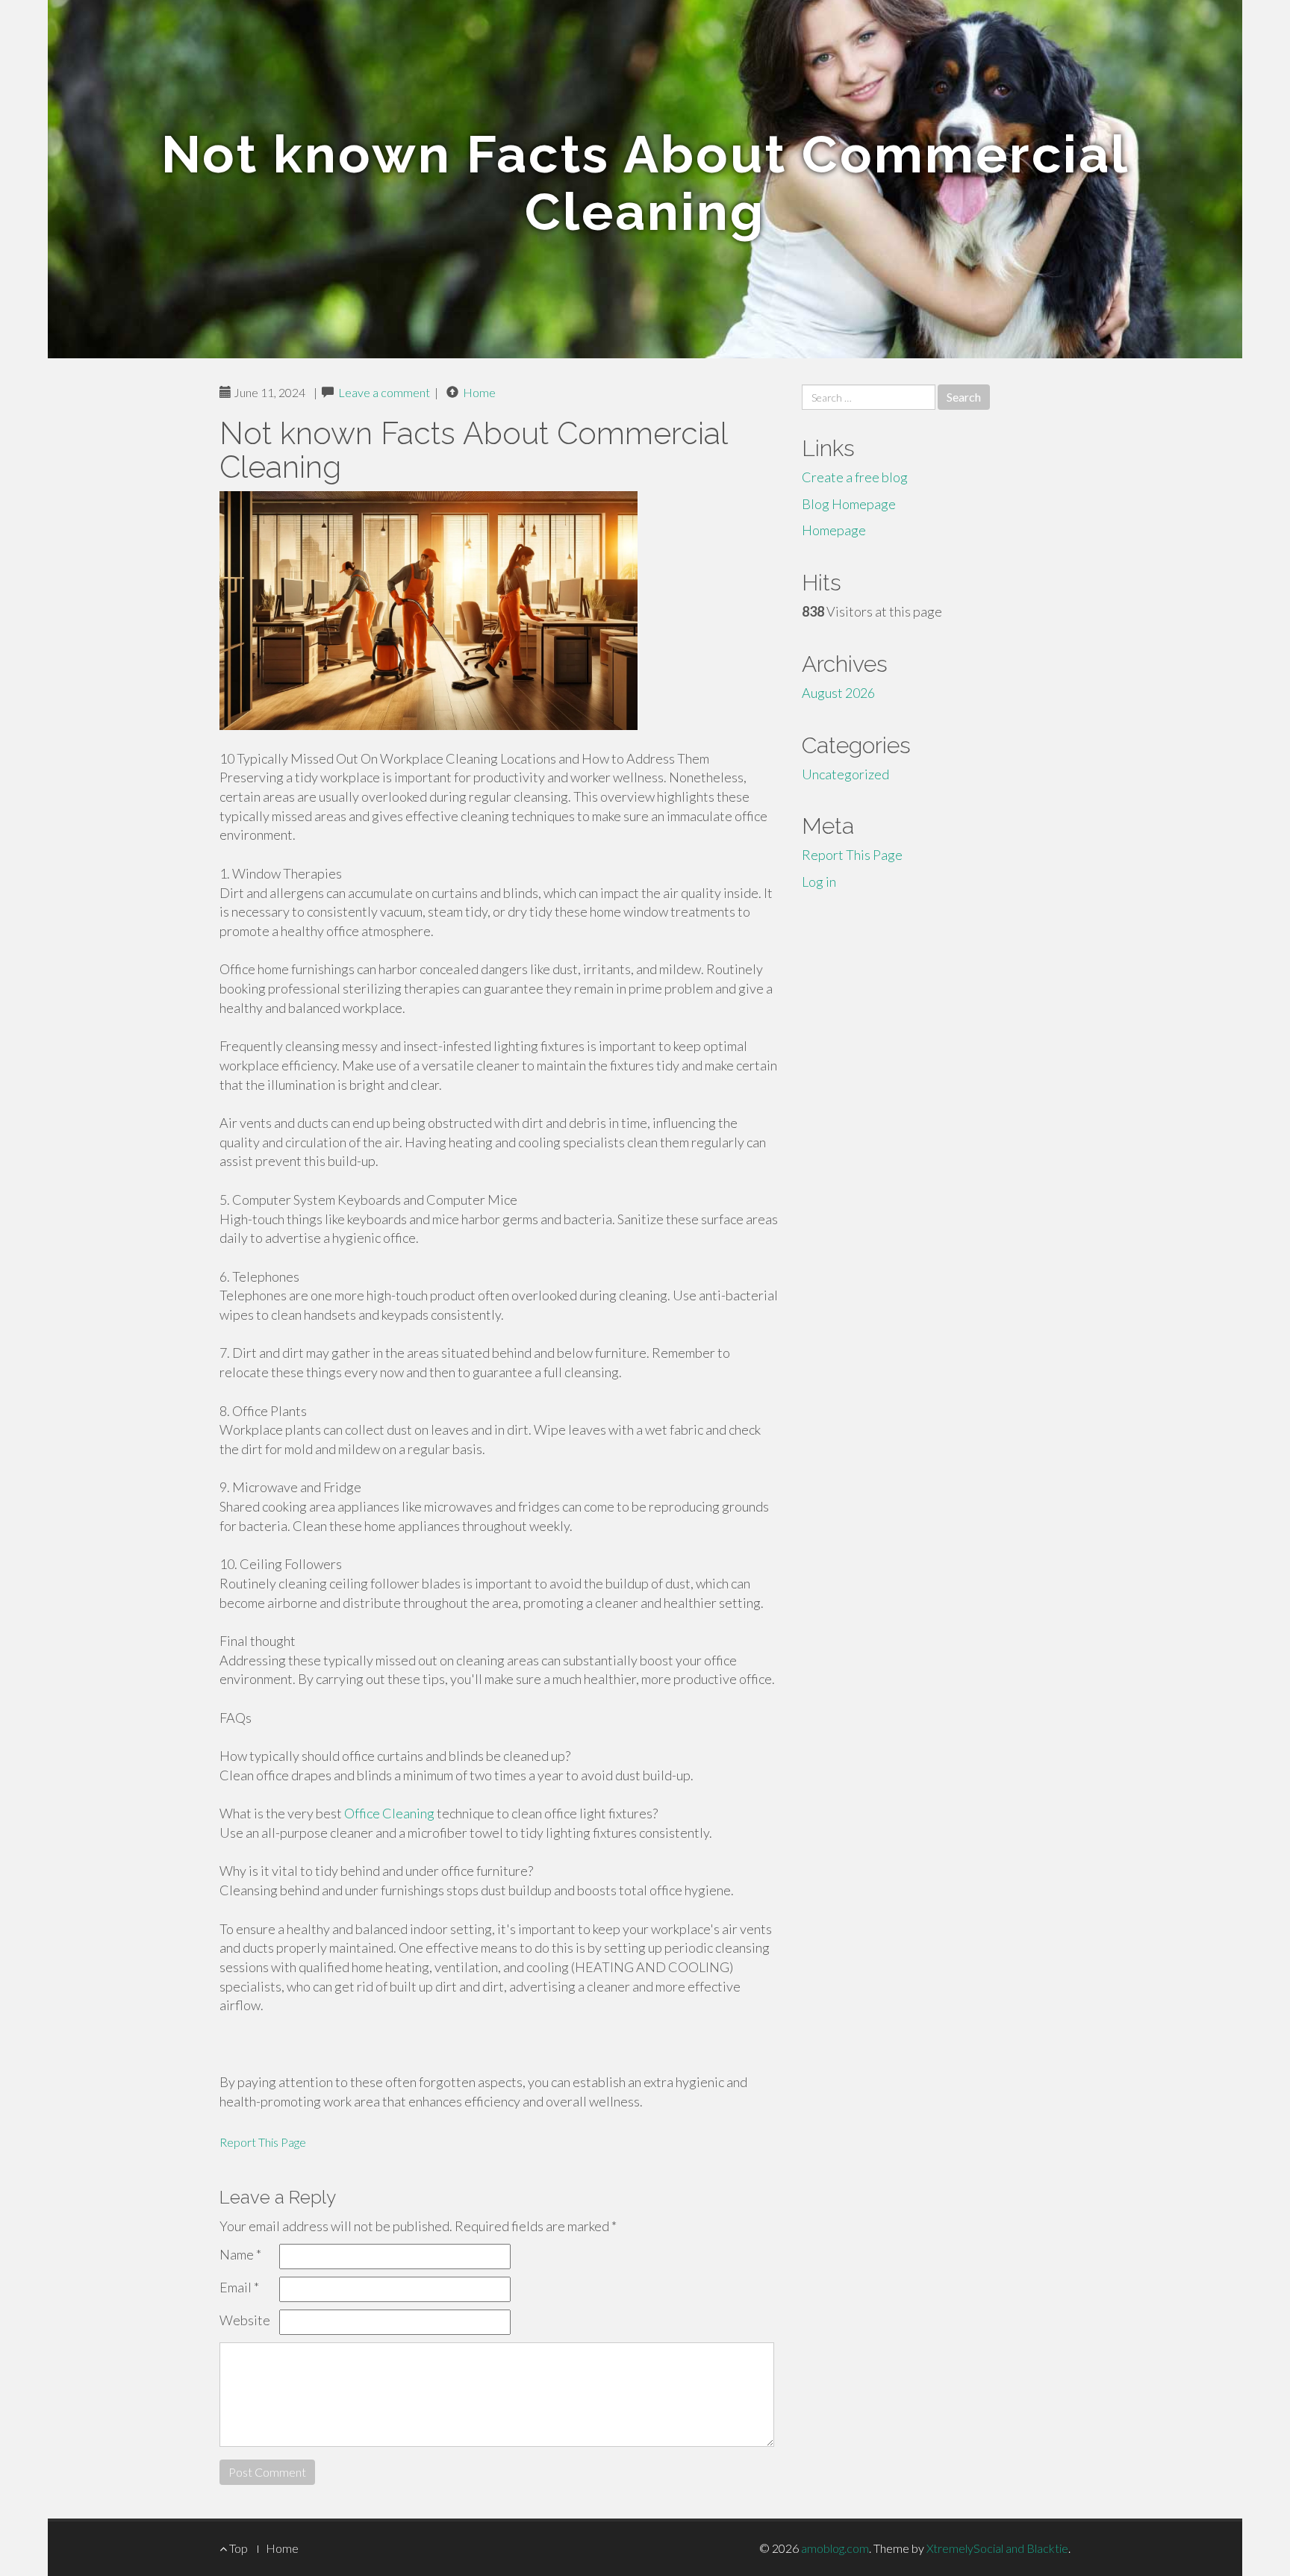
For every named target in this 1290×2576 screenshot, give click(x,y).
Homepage (834, 530)
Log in (819, 882)
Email (239, 2287)
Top (237, 2548)
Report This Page (263, 2142)
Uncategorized (845, 774)
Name (240, 2254)
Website (245, 2320)
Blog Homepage (849, 504)
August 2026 (838, 693)
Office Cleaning (389, 1813)
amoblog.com (835, 2548)
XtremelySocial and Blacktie (997, 2548)
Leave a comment (384, 392)
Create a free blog (855, 477)
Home (479, 392)
